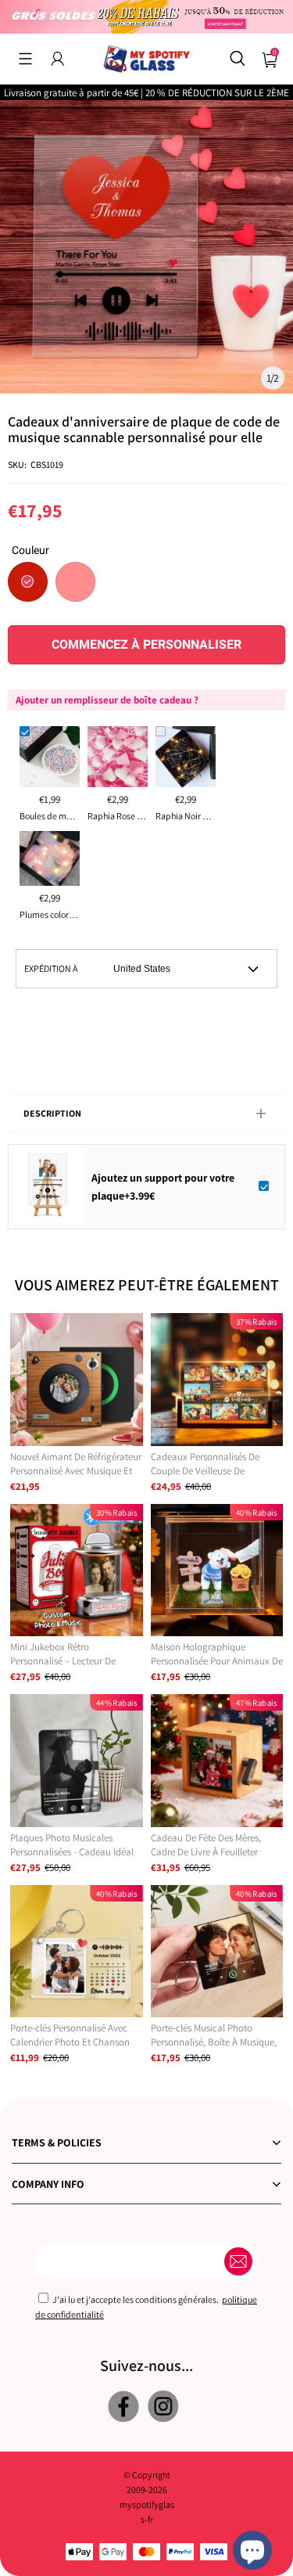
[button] (25, 59)
